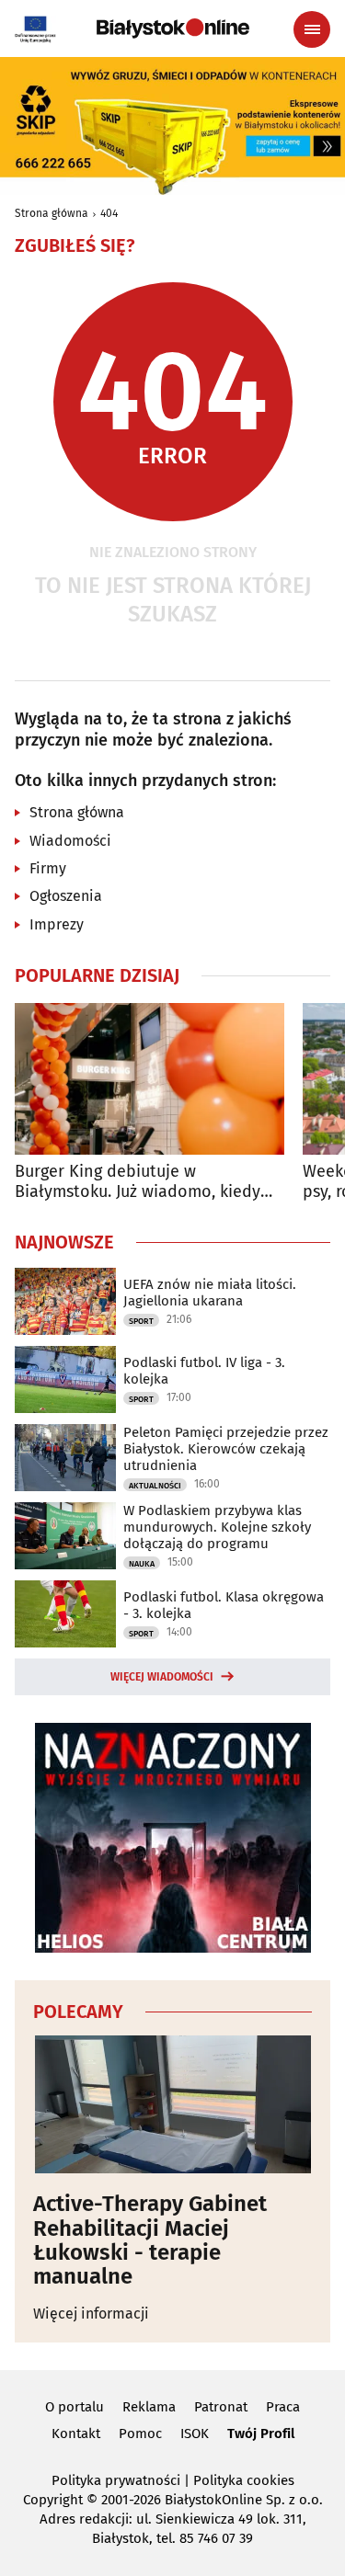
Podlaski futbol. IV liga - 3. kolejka (204, 1371)
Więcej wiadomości (162, 1677)
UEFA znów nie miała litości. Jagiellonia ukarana (210, 1293)
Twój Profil (261, 2434)
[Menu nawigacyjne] (312, 29)
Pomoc (140, 2434)
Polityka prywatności (116, 2480)
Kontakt (76, 2434)
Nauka (142, 1564)
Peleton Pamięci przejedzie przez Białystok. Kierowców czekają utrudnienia (226, 1449)
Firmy (48, 868)
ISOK (195, 2434)
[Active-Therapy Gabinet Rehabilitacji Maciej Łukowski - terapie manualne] (172, 2104)
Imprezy (57, 924)
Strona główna (52, 213)
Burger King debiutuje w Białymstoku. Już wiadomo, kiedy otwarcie (138, 1182)
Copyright (53, 2500)
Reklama (149, 2407)
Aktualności (155, 1486)
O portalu (75, 2407)
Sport (141, 1321)
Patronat (221, 2407)
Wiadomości (70, 841)
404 (109, 213)
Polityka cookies (244, 2480)
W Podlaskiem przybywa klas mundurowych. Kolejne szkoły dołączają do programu (217, 1527)
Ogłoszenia (66, 896)
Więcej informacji (91, 2314)
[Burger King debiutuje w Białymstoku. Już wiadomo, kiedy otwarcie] (149, 1079)
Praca (283, 2407)
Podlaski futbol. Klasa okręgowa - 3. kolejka (224, 1605)
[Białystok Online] (173, 28)
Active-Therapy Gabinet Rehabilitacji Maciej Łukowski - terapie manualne (150, 2240)
